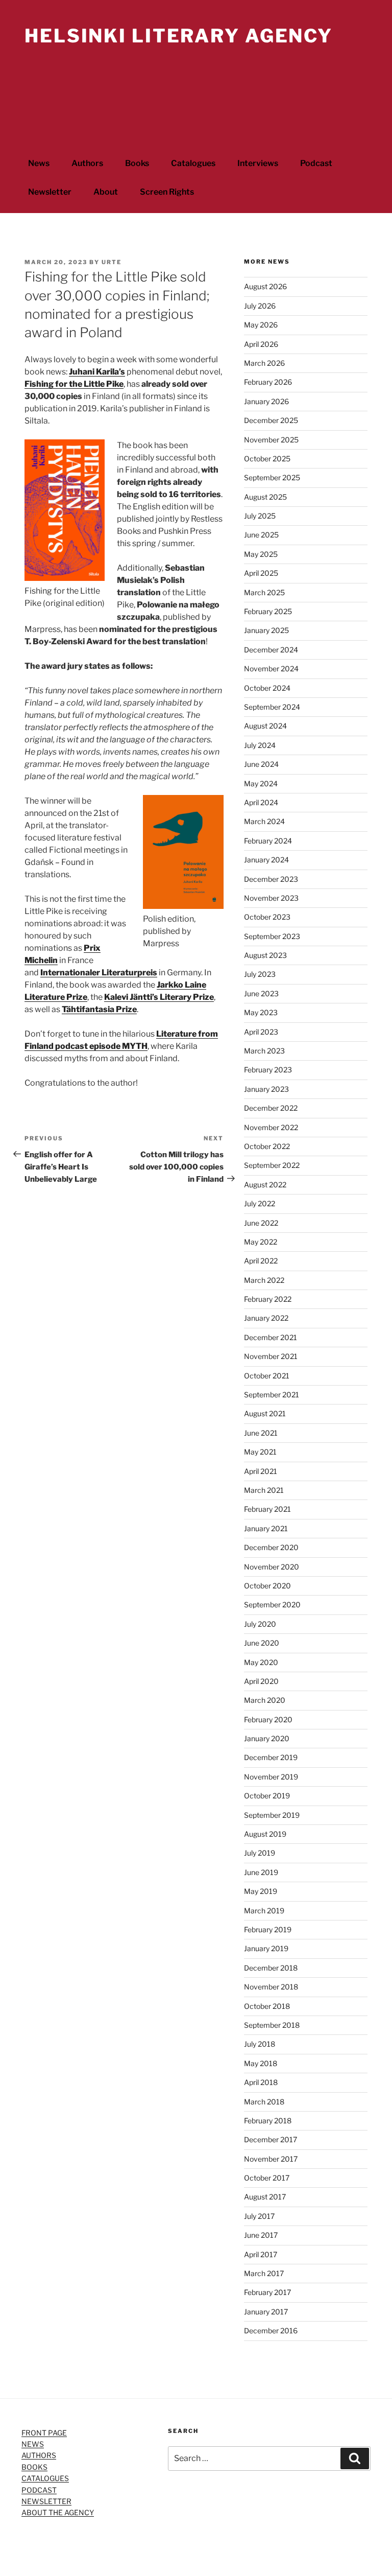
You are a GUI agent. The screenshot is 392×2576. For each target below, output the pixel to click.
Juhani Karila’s (97, 372)
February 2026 (268, 382)
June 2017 (261, 2235)
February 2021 (267, 1509)
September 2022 (272, 1165)
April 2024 (261, 802)
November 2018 (271, 1987)
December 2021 (271, 1337)
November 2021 (271, 1356)
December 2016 (271, 2331)
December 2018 (271, 1968)
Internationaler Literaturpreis (99, 973)
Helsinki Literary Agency (179, 36)
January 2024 (266, 860)
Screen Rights (167, 192)
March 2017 (264, 2273)
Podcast (316, 163)
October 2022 (267, 1146)
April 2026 (261, 344)
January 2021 (266, 1528)
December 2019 (271, 1757)
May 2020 (261, 1662)
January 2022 (266, 1318)
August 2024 (265, 726)
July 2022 (260, 1203)
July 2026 (260, 306)
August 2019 (265, 1834)
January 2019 (266, 1948)
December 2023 (271, 879)
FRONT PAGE (44, 2433)
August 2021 (265, 1413)
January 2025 (266, 630)
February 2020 (268, 1719)
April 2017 (261, 2254)
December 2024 (271, 650)
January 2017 (266, 2312)
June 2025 (261, 535)
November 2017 (271, 2159)
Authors (87, 163)
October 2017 (267, 2178)
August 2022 (265, 1185)
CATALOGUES (45, 2478)
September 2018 (272, 2025)
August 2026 (265, 286)
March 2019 (264, 1911)
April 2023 (261, 1032)
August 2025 (265, 497)
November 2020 (272, 1567)
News (39, 163)
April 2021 (261, 1471)
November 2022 (271, 1127)
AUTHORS (39, 2455)
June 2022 (261, 1223)
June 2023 (261, 993)
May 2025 (261, 554)
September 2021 (272, 1395)
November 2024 (271, 669)
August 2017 (265, 2197)
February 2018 (268, 2121)
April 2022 (261, 1261)
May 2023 (261, 1012)
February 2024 (268, 841)
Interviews (258, 163)
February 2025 (268, 611)
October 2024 (267, 688)
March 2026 (264, 363)
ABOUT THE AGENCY (58, 2512)
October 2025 (267, 459)
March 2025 (264, 592)
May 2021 (260, 1452)
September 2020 (272, 1605)
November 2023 (271, 898)
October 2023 (267, 917)
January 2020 (267, 1738)
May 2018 (261, 2063)
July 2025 (260, 516)
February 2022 (268, 1299)
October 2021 (267, 1376)
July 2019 (260, 1853)
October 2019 (267, 1796)
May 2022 (261, 1242)
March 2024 (264, 821)
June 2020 (262, 1643)
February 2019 (268, 1929)
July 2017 (259, 2216)
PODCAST (39, 2490)
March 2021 (264, 1490)
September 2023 (272, 936)
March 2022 (264, 1280)
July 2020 (260, 1624)
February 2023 (268, 1070)
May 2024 (261, 783)
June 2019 (261, 1872)
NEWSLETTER (46, 2501)
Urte (112, 262)
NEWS (33, 2444)
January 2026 (266, 401)
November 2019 (271, 1777)
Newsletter (50, 192)
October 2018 (267, 2006)
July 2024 (260, 745)
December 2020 (271, 1547)
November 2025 (271, 440)
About (106, 192)
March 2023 (264, 1051)
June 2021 (261, 1433)
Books (137, 163)
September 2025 (272, 477)
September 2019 (272, 1815)
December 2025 (271, 420)
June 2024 (261, 764)
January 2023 (266, 1089)
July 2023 (260, 974)
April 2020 (261, 1681)
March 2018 (264, 2102)
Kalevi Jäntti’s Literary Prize (159, 997)
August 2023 (265, 955)
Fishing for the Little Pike (74, 384)
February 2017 (267, 2292)
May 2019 (261, 1891)
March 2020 (265, 1700)
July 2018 (260, 2044)
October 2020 (267, 1586)
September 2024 (272, 707)
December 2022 (271, 1108)
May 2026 (261, 325)
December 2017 (271, 2139)
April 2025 (261, 573)
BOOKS (34, 2467)
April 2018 (261, 2082)
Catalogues (193, 163)
